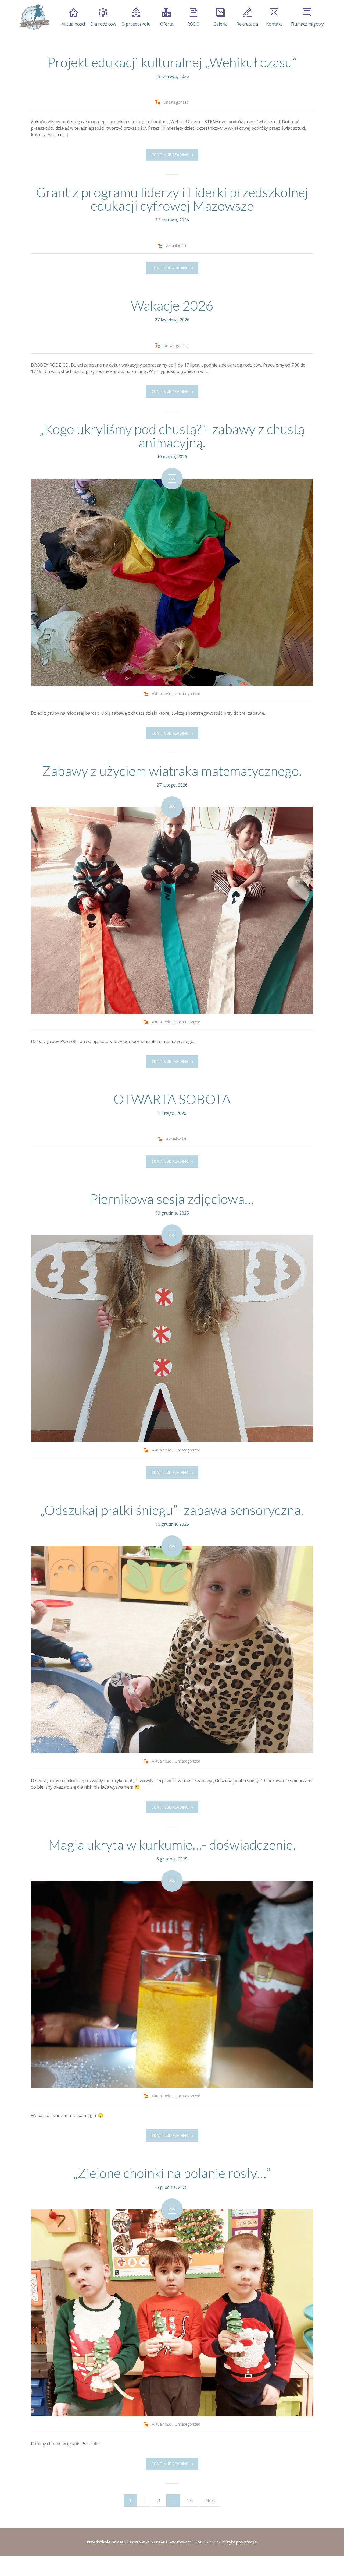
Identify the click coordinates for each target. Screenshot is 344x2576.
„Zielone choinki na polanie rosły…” (172, 2173)
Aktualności (73, 24)
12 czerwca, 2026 (172, 220)
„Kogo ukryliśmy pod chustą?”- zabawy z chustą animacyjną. (172, 436)
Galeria (221, 24)
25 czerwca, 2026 (172, 76)
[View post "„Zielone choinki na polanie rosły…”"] (172, 2313)
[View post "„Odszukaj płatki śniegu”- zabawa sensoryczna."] (172, 1650)
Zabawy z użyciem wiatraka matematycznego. (172, 771)
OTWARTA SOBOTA (172, 1099)
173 (190, 2500)
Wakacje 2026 (172, 305)
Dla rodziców (103, 24)
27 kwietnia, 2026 (172, 320)
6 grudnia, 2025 (172, 1859)
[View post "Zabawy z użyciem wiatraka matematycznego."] (172, 911)
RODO (193, 24)
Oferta (167, 24)
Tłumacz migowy (307, 24)
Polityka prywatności (239, 2542)
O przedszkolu (136, 24)
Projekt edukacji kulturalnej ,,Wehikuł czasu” (172, 62)
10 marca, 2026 (172, 457)
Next (210, 2500)
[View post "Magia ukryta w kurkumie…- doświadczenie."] (172, 1985)
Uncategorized (176, 102)
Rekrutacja (247, 24)
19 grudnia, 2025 (172, 1213)
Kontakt (274, 24)
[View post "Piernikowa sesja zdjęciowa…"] (172, 1339)
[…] (65, 135)
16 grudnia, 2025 (172, 1524)
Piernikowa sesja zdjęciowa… (172, 1199)
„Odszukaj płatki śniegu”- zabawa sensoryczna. (172, 1510)
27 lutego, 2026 (172, 785)
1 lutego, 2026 (172, 1113)
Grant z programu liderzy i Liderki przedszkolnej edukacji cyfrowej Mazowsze (172, 199)
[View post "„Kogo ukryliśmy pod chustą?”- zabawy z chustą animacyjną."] (172, 582)
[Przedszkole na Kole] (34, 17)
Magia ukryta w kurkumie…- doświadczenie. (172, 1845)
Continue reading (170, 155)
